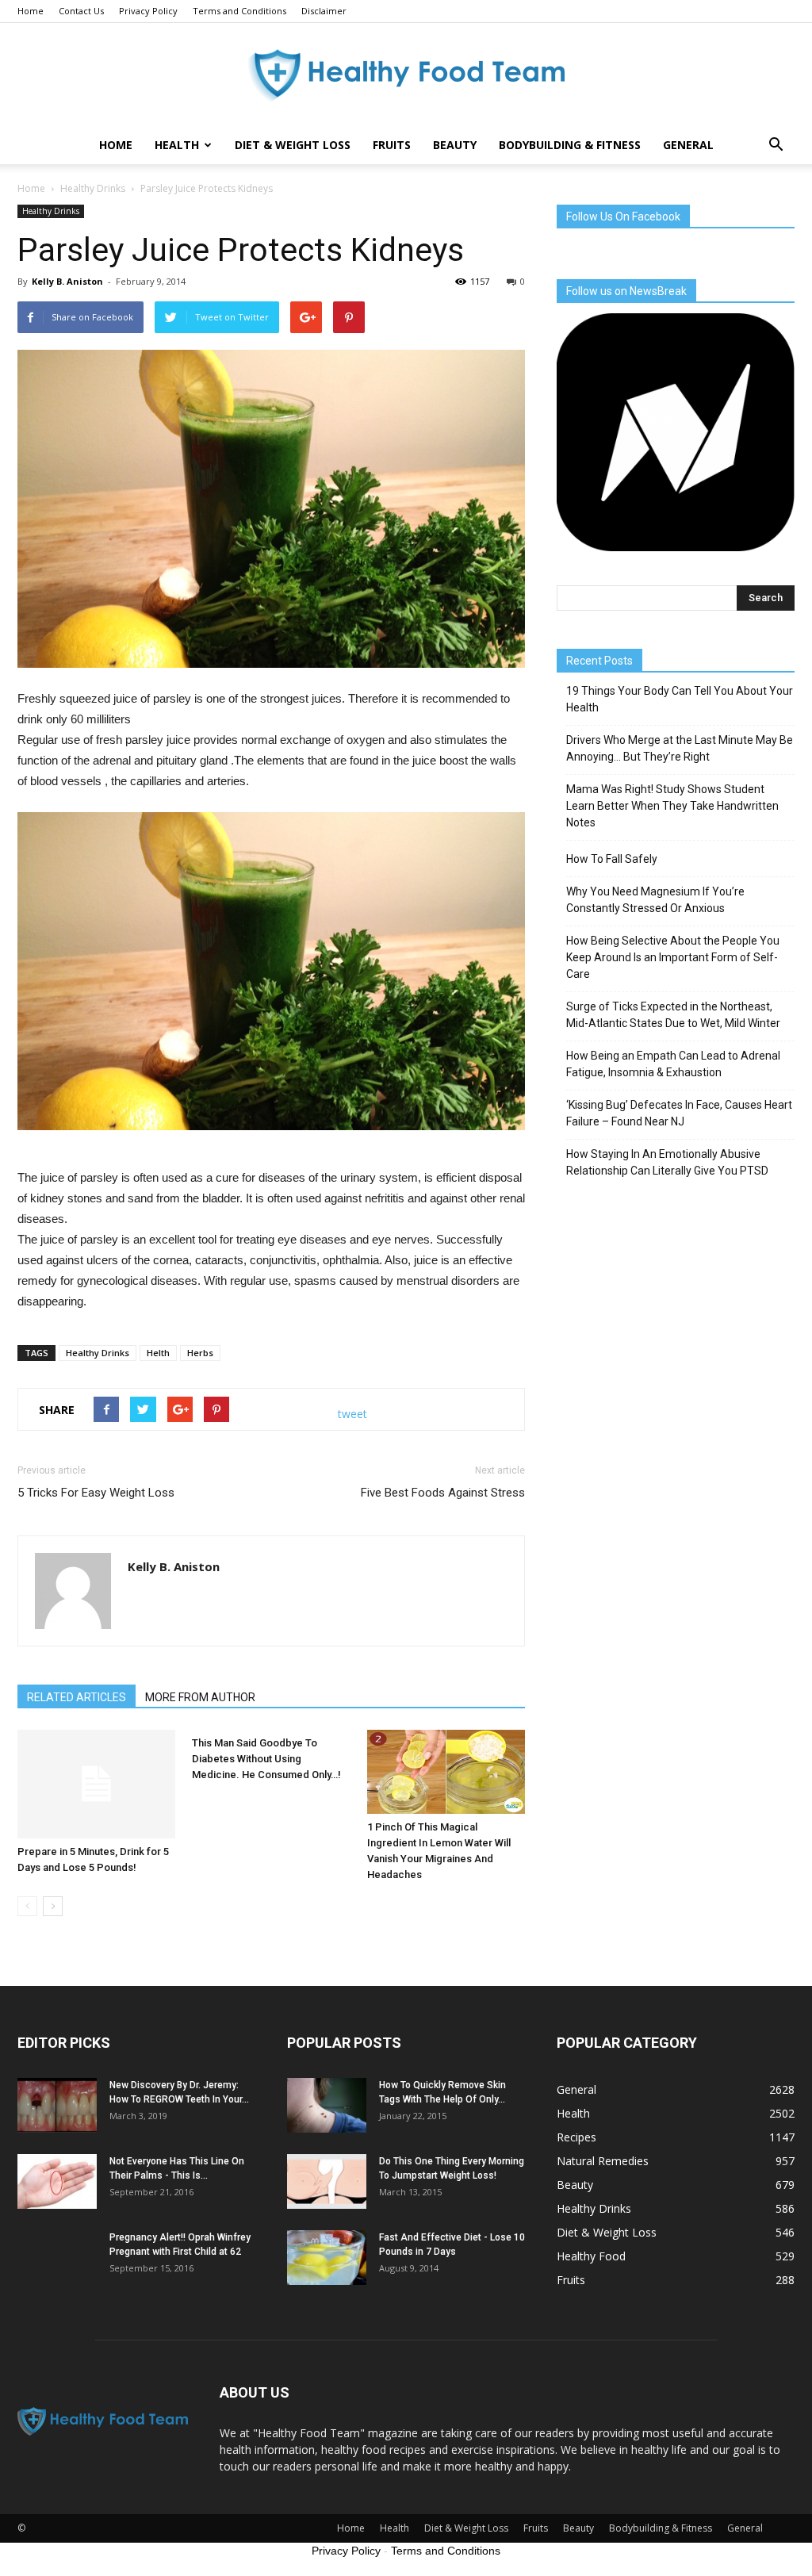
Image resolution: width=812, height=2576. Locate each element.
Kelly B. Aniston (67, 281)
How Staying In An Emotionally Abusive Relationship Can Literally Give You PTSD (667, 1162)
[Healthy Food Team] (406, 76)
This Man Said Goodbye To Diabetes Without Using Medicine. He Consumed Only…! (266, 1759)
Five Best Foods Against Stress (443, 1493)
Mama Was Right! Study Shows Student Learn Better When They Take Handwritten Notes (672, 806)
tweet (352, 1414)
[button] (776, 145)
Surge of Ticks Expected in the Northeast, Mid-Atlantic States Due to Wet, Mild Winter (673, 1015)
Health (177, 145)
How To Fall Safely (612, 859)
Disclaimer (324, 11)
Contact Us (81, 11)
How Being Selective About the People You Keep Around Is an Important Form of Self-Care (673, 957)
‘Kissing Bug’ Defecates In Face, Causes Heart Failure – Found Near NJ (679, 1113)
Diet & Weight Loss (293, 145)
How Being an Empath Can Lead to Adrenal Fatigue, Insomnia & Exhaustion (673, 1064)
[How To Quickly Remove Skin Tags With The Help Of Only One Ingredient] (327, 2105)
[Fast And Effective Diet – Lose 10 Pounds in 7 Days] (327, 2258)
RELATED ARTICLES (77, 1697)
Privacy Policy (148, 11)
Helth (158, 1353)
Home (31, 11)
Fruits (392, 145)
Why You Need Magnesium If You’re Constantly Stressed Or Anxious (655, 900)
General (688, 145)
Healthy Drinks (51, 211)
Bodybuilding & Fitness (570, 145)
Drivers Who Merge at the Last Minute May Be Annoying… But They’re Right (680, 748)
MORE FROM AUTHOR (200, 1697)
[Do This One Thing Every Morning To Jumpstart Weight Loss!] (327, 2181)
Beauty (455, 145)
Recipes (576, 2137)
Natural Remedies (603, 2161)
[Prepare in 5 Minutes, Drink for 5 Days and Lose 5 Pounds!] (96, 1784)
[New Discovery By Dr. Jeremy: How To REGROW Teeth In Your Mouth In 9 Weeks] (57, 2105)
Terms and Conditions (239, 11)
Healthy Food (591, 2256)
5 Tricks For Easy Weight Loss (96, 1493)
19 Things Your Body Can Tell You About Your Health (680, 699)
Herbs (200, 1353)
